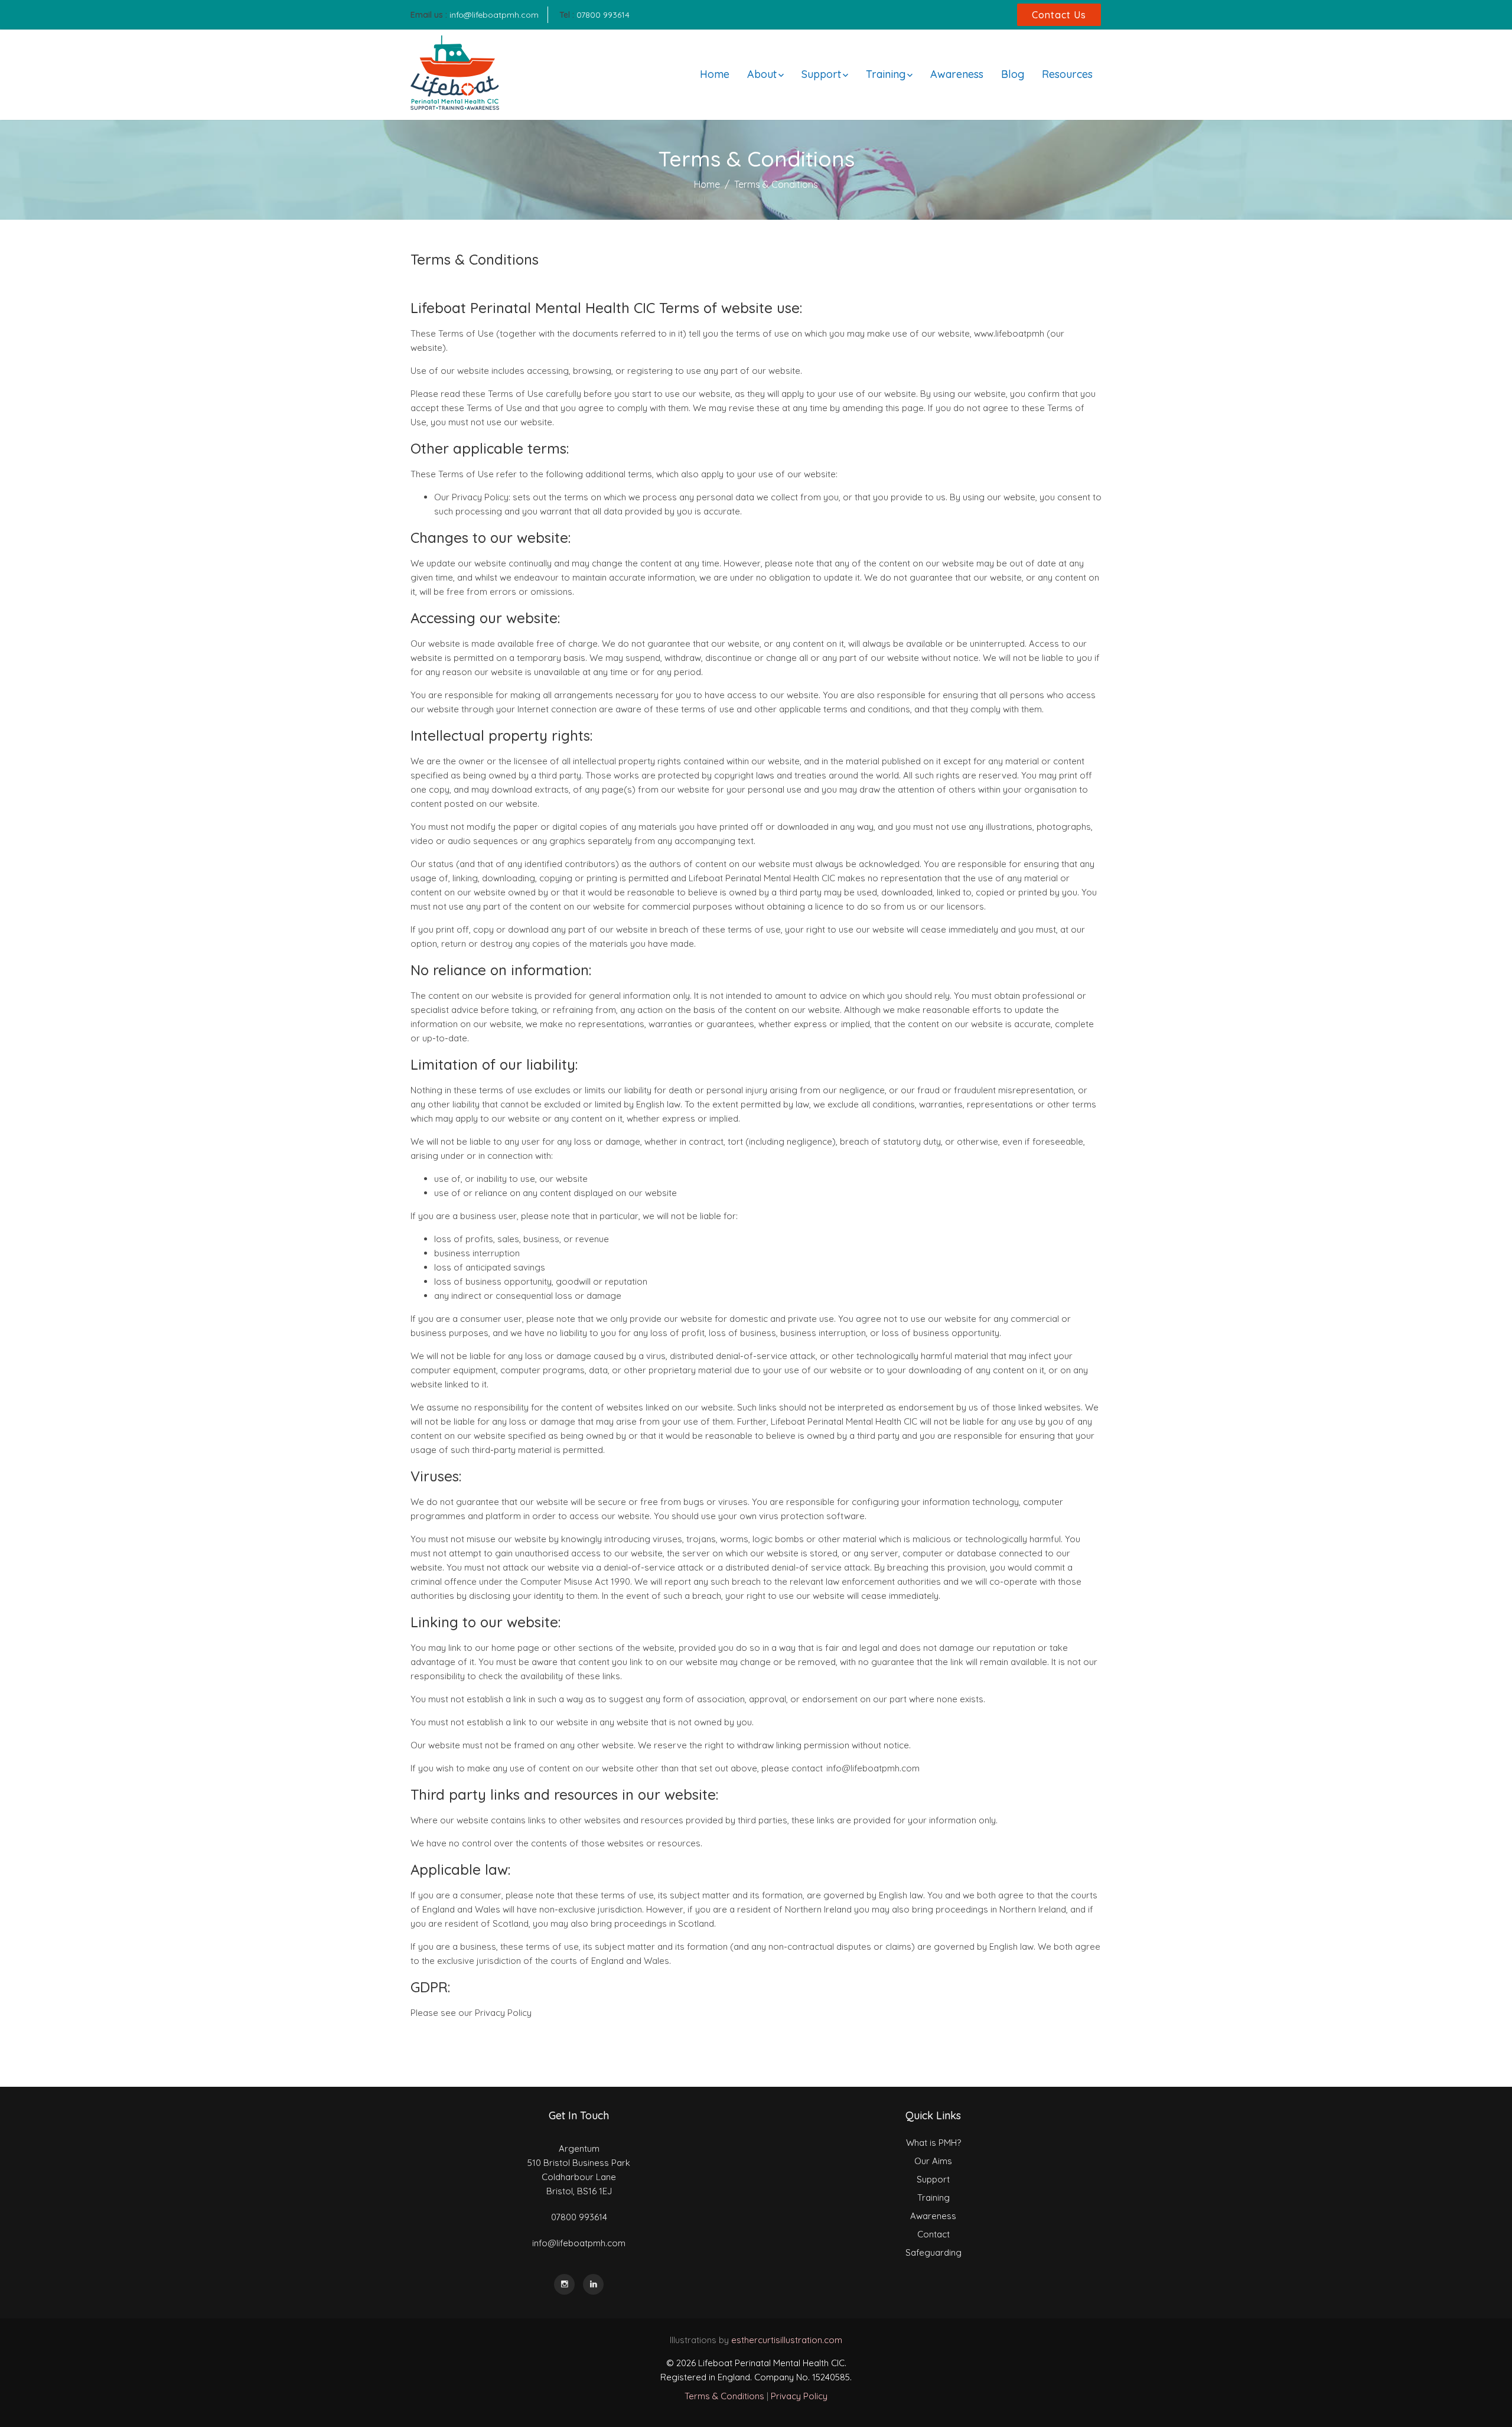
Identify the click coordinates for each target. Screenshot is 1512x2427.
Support (821, 74)
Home (715, 74)
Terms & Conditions (724, 2396)
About (762, 74)
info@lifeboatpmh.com (494, 15)
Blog (1013, 74)
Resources (1067, 74)
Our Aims (933, 2161)
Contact (933, 2234)
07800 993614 (603, 15)
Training (886, 74)
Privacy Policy (799, 2396)
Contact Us (1059, 15)
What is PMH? (933, 2143)
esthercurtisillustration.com (787, 2340)
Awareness (957, 74)
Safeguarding (933, 2252)
